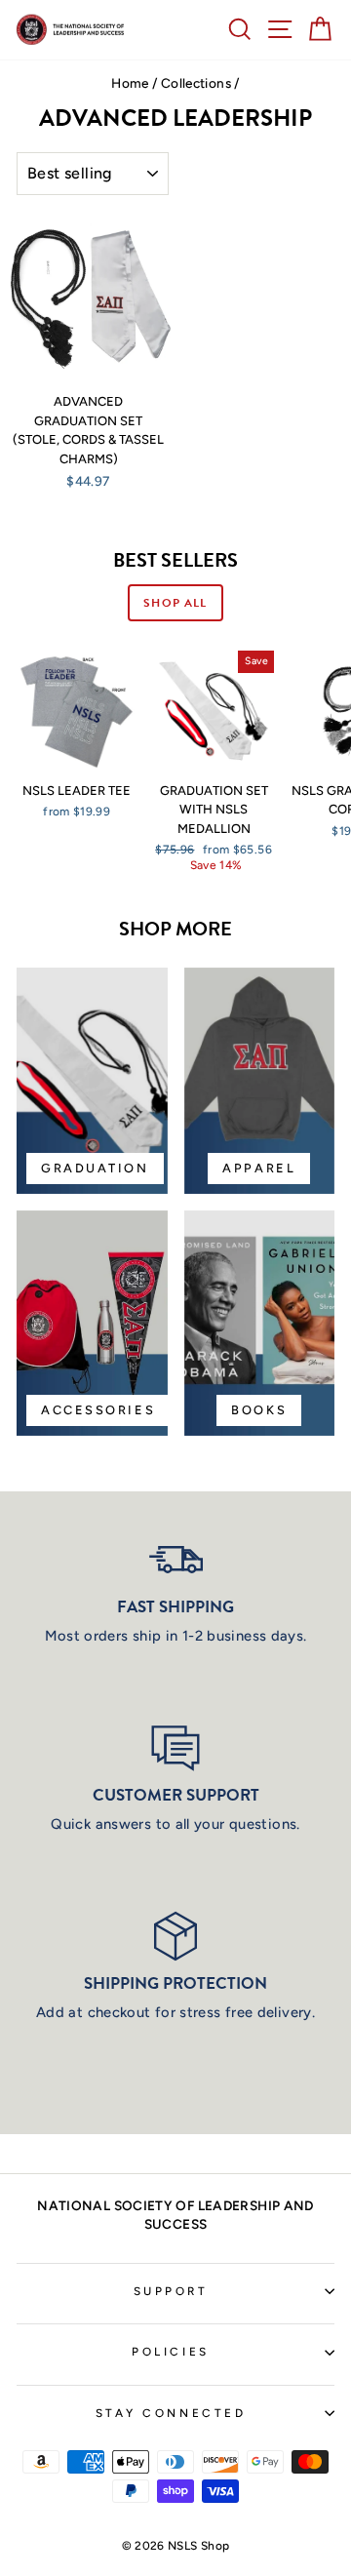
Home (130, 83)
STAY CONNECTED (171, 2413)
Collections (196, 83)
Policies (170, 2352)
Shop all (175, 603)
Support (171, 2291)
